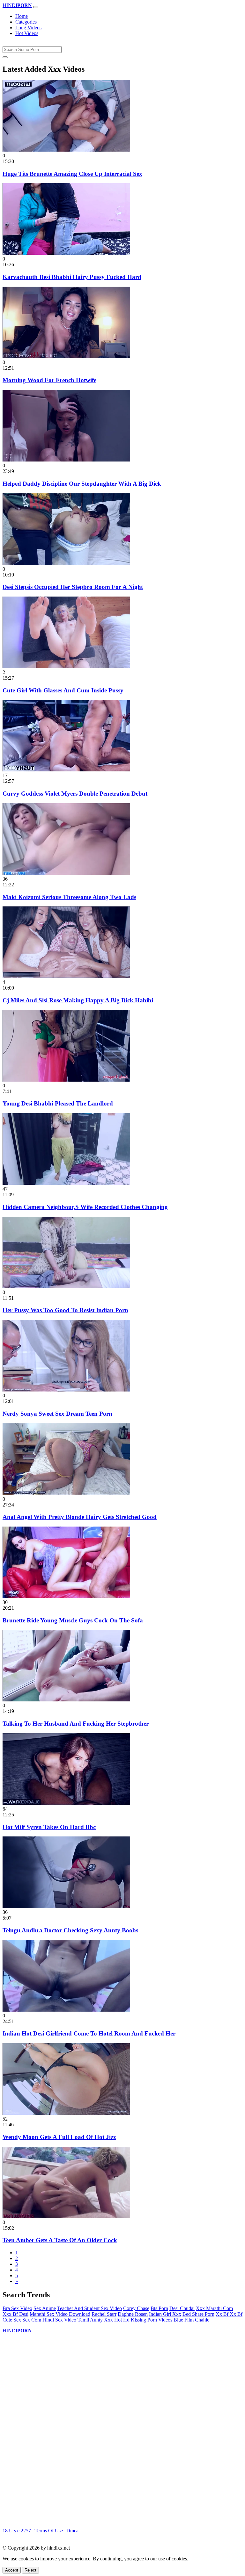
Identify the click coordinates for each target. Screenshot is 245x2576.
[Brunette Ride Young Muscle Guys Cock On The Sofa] (66, 1596)
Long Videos (28, 28)
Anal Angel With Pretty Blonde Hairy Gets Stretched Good (80, 1517)
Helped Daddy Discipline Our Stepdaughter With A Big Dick (82, 484)
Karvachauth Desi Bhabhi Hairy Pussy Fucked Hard (72, 277)
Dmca (72, 2531)
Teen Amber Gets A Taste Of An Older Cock (60, 2240)
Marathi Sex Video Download (60, 2314)
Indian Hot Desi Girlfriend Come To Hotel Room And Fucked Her (89, 2033)
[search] (5, 57)
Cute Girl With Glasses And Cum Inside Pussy (63, 690)
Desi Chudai (182, 2308)
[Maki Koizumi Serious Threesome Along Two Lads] (66, 873)
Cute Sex (12, 2320)
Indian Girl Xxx (165, 2314)
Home (22, 16)
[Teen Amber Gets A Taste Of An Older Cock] (66, 2217)
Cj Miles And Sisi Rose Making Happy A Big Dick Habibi (78, 1000)
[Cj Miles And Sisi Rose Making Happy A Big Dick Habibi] (66, 976)
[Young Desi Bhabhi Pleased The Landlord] (66, 1080)
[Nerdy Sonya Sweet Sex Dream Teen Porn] (66, 1390)
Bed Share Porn (198, 2314)
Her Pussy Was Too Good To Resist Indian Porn (65, 1310)
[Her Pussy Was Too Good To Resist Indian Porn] (66, 1287)
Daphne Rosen (133, 2314)
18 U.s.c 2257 (17, 2531)
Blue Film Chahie (191, 2320)
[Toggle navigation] (36, 7)
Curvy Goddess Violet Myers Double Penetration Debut (75, 794)
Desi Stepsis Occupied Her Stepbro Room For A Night (73, 587)
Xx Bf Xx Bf (229, 2314)
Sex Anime (45, 2308)
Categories (26, 22)
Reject (30, 2570)
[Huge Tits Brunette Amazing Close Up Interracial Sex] (66, 150)
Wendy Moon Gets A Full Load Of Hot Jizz (59, 2137)
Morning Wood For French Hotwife (49, 380)
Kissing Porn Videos (152, 2320)
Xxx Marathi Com (214, 2308)
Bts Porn (159, 2308)
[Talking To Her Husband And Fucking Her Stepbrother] (66, 1700)
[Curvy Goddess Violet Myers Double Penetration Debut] (66, 770)
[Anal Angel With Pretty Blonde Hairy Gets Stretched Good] (66, 1493)
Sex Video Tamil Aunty (79, 2320)
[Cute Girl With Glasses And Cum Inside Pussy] (66, 666)
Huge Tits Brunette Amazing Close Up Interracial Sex (72, 174)
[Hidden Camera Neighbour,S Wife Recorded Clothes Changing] (66, 1183)
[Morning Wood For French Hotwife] (66, 357)
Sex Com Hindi (38, 2320)
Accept (12, 2570)
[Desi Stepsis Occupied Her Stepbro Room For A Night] (66, 563)
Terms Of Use (49, 2531)
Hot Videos (27, 33)
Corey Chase (136, 2308)
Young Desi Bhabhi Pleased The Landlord (58, 1103)
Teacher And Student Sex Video (89, 2308)
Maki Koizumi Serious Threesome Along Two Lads (69, 897)
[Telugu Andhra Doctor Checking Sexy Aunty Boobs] (66, 1906)
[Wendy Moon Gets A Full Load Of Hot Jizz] (66, 2113)
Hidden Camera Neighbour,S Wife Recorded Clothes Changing (85, 1207)
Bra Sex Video (17, 2308)
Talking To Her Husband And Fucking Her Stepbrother (76, 1724)
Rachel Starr (104, 2314)
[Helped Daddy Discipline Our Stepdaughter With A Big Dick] (66, 460)
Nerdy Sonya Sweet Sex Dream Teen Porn (57, 1414)
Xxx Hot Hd (117, 2320)
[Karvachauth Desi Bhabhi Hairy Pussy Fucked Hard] (66, 253)
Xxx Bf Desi (15, 2314)
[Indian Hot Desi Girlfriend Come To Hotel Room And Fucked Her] (66, 2010)
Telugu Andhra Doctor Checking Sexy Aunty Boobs (70, 1930)
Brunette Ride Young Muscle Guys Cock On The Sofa (73, 1620)
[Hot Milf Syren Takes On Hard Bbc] (66, 1803)
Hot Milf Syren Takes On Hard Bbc (49, 1827)
